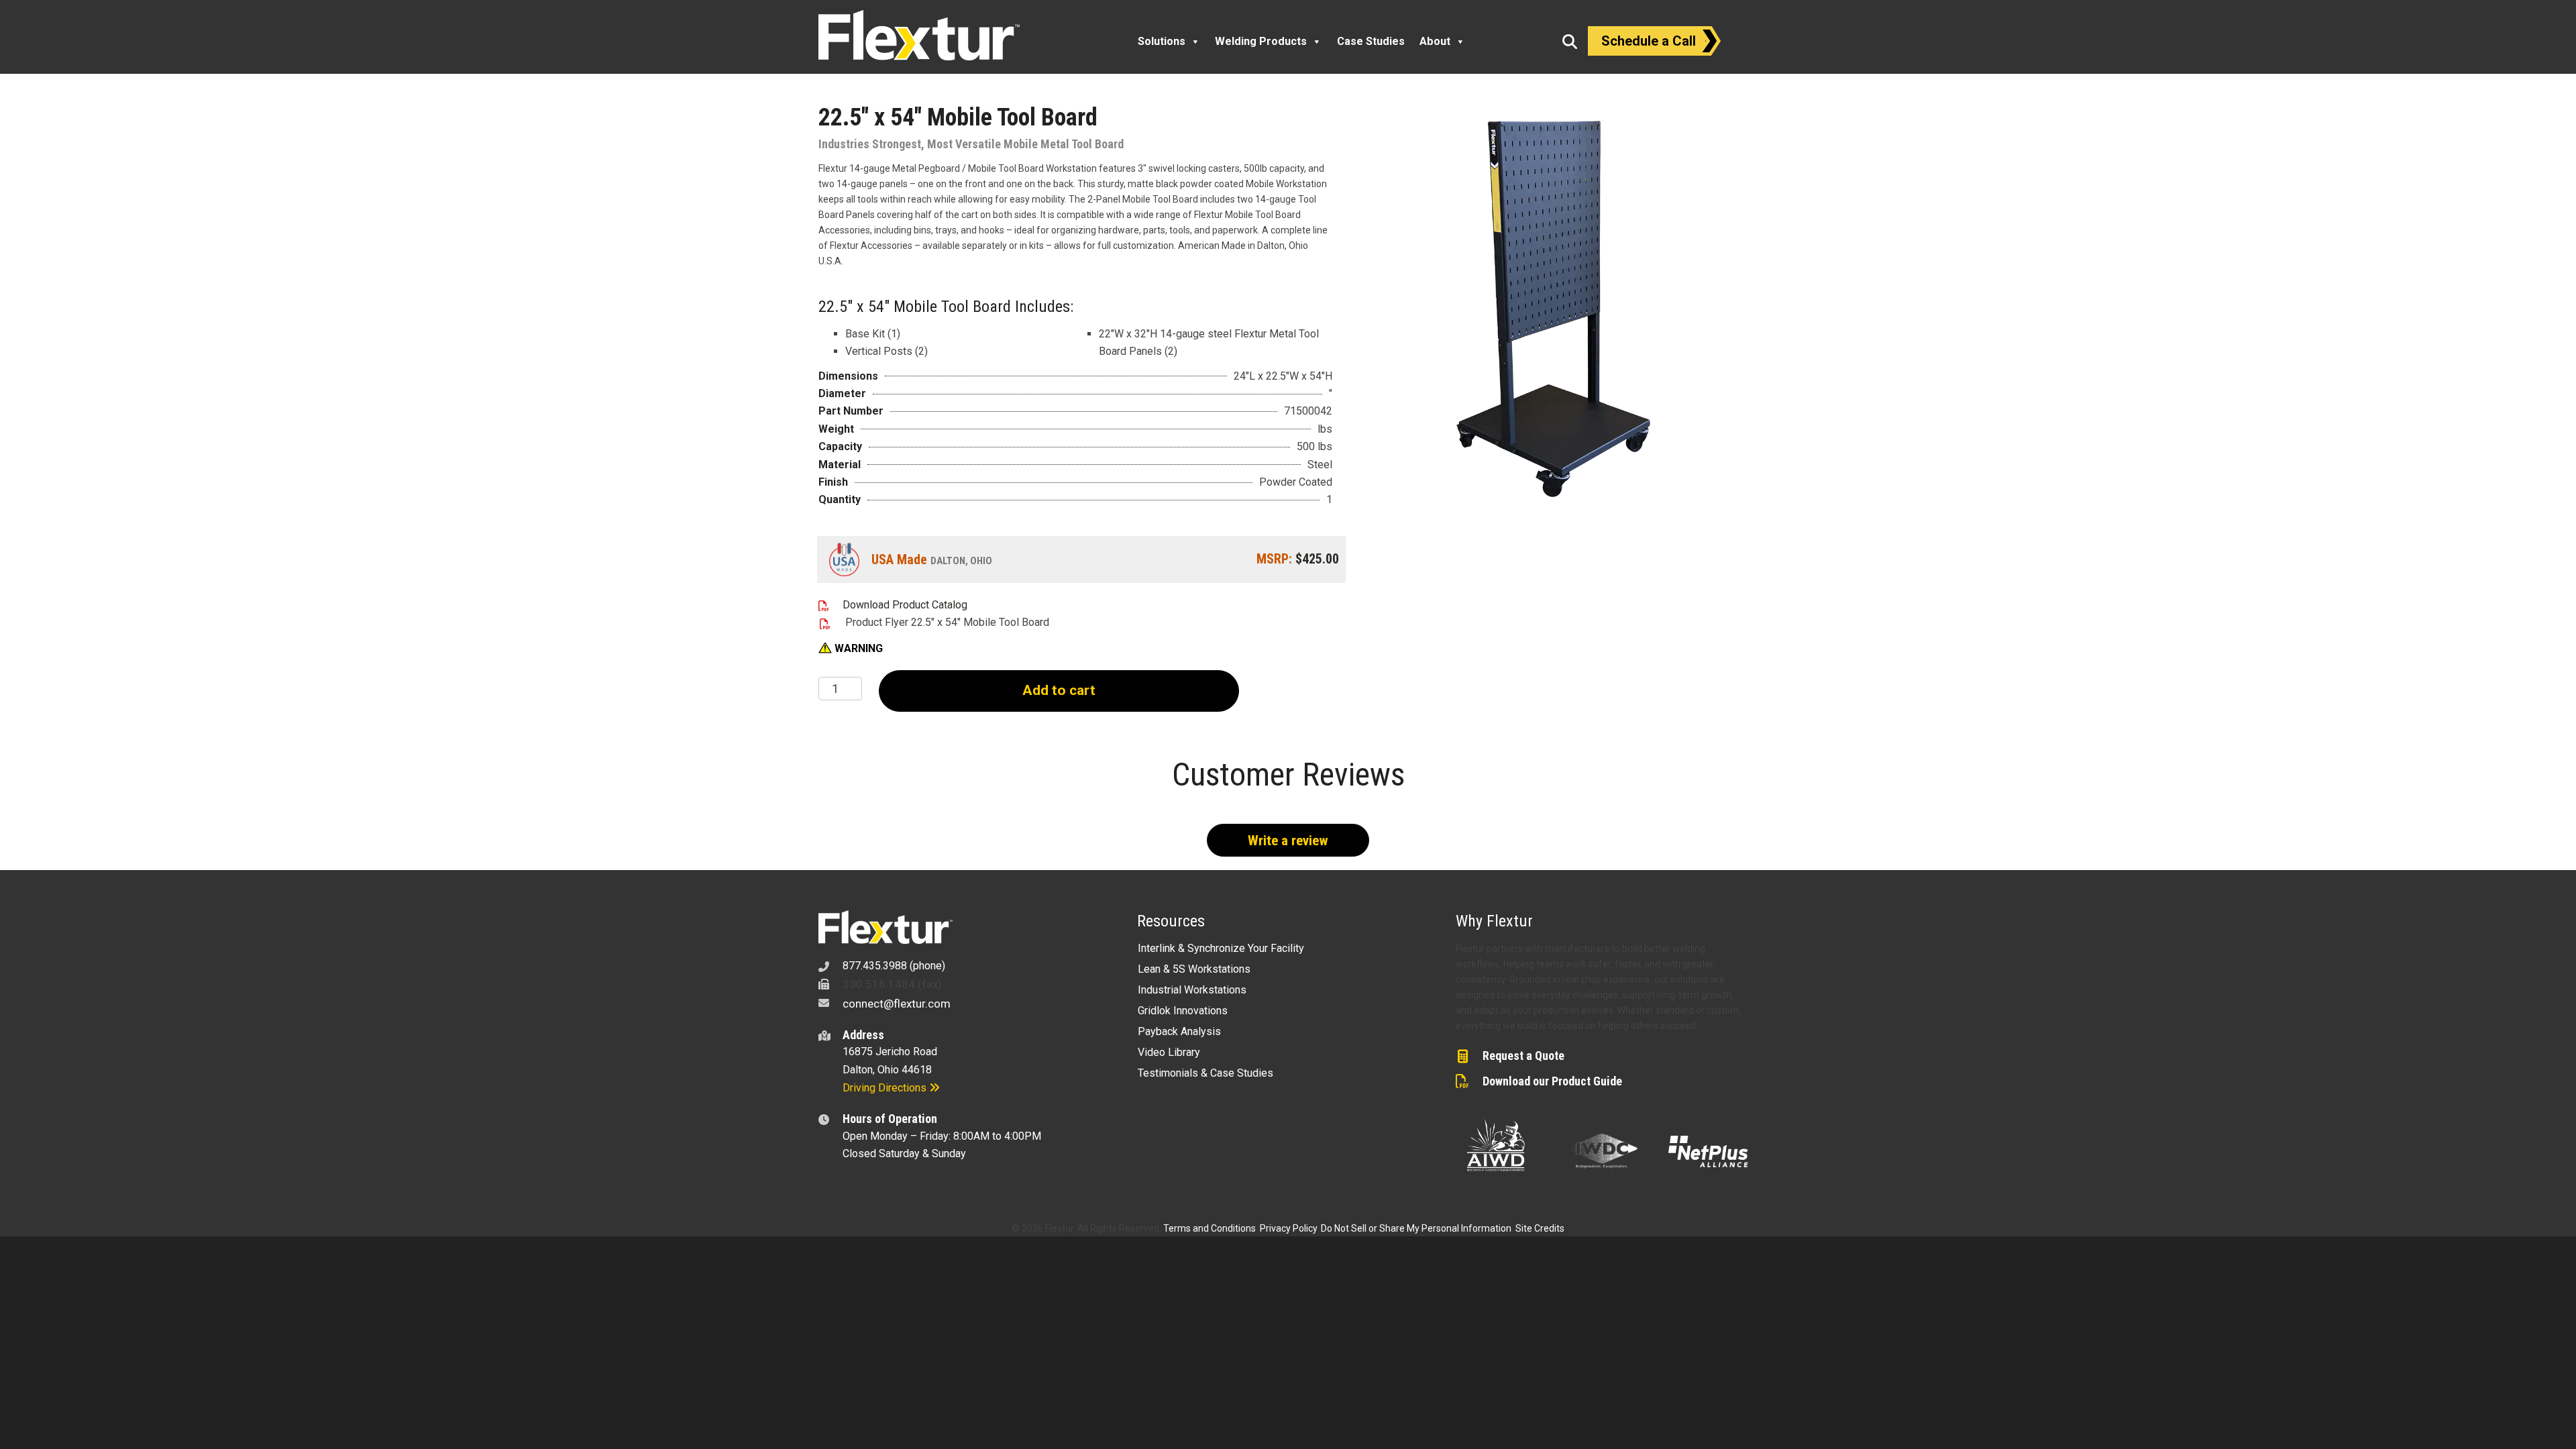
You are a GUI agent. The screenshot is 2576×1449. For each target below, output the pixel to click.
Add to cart (1059, 690)
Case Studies (1371, 41)
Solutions (1162, 41)
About (1435, 41)
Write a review (1288, 841)
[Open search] (1570, 42)
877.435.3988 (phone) (894, 966)
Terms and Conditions (1210, 1228)
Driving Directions (886, 1088)
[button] (851, 649)
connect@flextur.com (897, 1004)
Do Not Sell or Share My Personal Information (1416, 1228)
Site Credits (1540, 1228)
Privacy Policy (1288, 1228)
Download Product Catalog (905, 605)
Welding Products (1261, 41)
